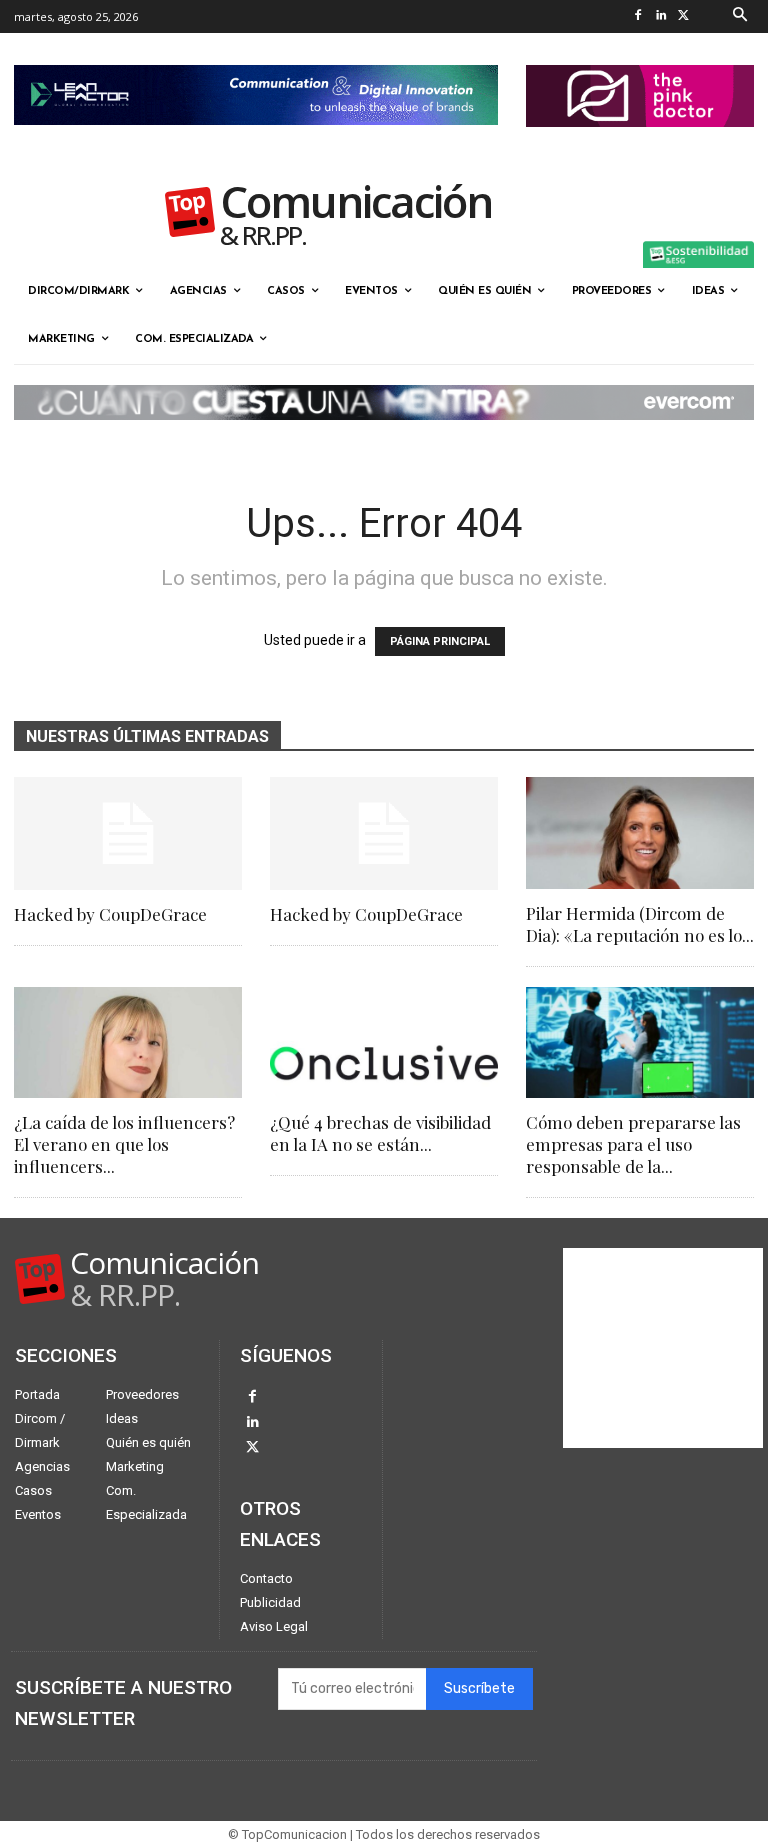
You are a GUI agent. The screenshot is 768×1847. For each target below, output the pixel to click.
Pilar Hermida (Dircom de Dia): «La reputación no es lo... (640, 924)
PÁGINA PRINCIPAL (440, 641)
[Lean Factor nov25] (256, 141)
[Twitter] (684, 16)
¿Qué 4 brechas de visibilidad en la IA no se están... (380, 1133)
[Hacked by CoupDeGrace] (128, 833)
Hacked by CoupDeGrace (110, 914)
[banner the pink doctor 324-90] (640, 143)
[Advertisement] (663, 1348)
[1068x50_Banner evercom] (384, 436)
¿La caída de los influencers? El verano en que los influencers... (124, 1144)
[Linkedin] (661, 16)
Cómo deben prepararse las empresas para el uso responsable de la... (633, 1144)
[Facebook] (638, 16)
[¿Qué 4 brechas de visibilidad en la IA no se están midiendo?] (384, 1043)
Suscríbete (479, 1688)
